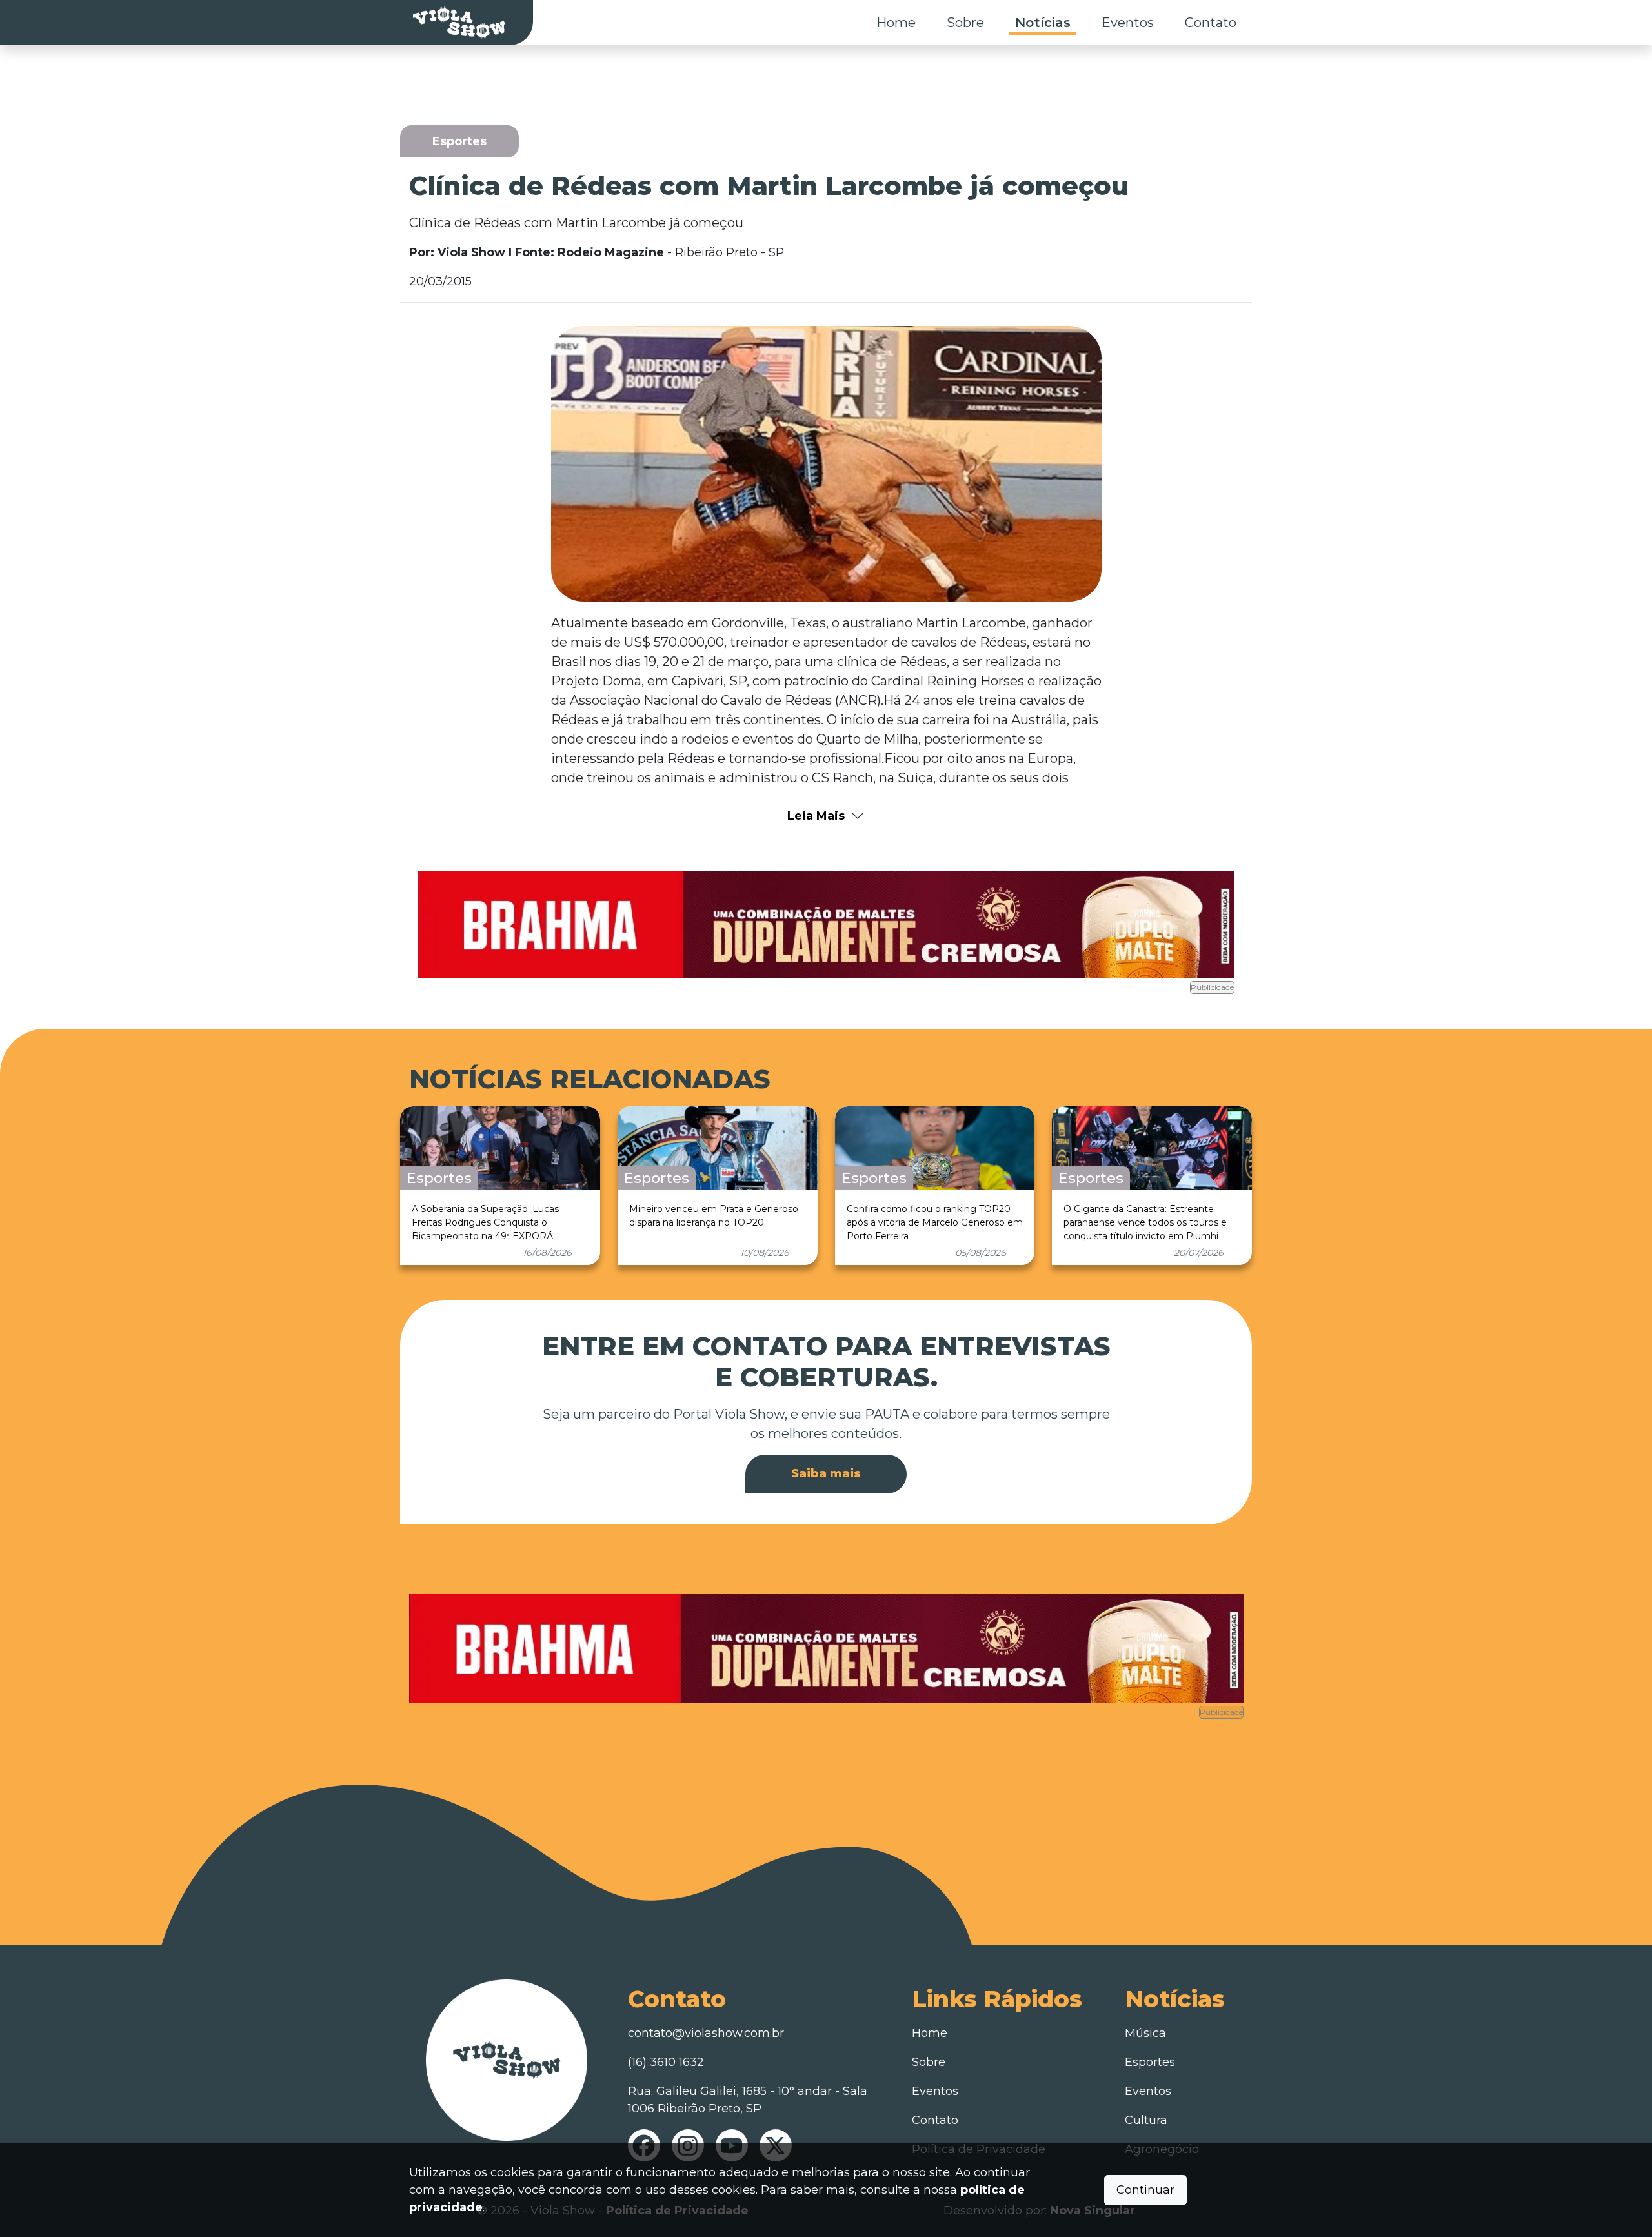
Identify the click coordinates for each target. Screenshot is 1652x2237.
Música (1145, 2033)
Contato (1211, 23)
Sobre (965, 23)
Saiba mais (826, 1473)
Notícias (1043, 23)
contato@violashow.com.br (706, 2033)
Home (896, 23)
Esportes (1150, 2062)
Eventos (1128, 23)
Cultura (1146, 2120)
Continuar (1145, 2190)
